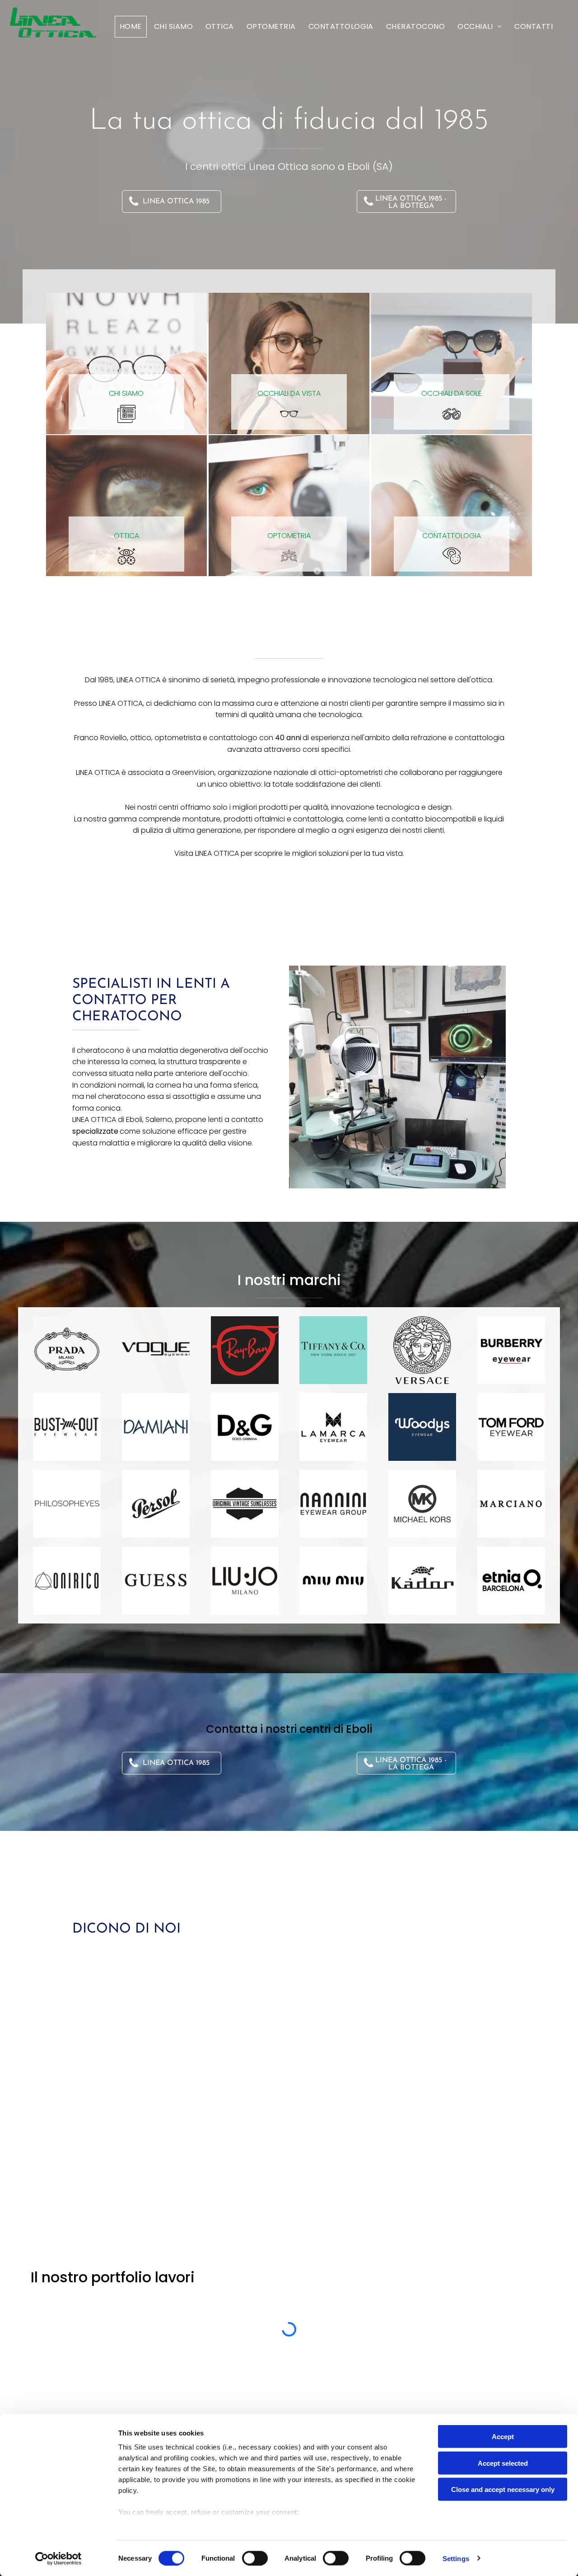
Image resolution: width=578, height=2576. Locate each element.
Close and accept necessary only (503, 2489)
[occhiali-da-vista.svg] (289, 413)
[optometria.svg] (289, 556)
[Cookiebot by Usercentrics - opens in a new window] (58, 2558)
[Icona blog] (126, 413)
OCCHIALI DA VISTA (289, 393)
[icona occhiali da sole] (452, 413)
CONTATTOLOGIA (452, 536)
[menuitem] (131, 27)
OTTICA (126, 536)
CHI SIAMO (126, 393)
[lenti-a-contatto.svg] (452, 556)
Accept (503, 2437)
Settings (456, 2558)
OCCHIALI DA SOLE (452, 393)
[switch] (255, 2558)
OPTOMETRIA (289, 536)
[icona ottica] (126, 556)
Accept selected (503, 2463)
